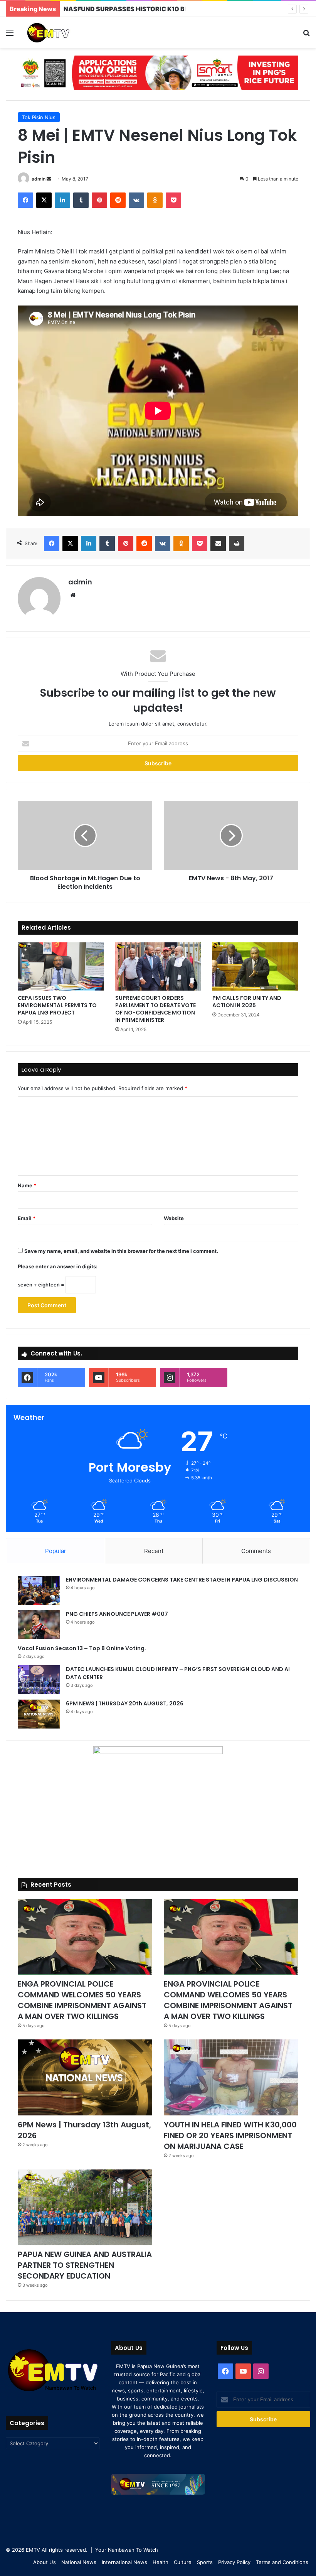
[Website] (73, 595)
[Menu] (10, 35)
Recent (154, 1551)
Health (161, 2562)
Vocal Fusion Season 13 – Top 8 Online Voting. (82, 1648)
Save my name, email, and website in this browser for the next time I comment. (121, 1251)
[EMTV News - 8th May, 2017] (231, 836)
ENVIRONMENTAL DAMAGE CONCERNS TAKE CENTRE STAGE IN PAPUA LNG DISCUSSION (182, 1580)
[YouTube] (243, 2371)
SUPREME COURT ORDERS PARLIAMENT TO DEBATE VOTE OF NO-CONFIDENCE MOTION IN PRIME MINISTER (155, 1009)
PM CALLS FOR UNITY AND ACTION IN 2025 (247, 1002)
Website (174, 1218)
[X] (44, 200)
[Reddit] (118, 200)
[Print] (237, 544)
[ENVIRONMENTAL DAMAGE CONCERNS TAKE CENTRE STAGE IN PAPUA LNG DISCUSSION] (39, 1590)
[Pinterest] (99, 200)
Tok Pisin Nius (39, 117)
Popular (56, 1551)
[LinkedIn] (62, 200)
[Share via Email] (218, 544)
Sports (205, 2562)
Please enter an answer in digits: (58, 1266)
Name (27, 1185)
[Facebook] (25, 200)
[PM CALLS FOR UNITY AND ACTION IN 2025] (255, 966)
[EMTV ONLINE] (62, 32)
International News (124, 2562)
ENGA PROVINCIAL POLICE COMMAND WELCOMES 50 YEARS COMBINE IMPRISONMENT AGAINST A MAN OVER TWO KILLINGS (82, 2000)
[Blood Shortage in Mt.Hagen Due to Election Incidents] (85, 836)
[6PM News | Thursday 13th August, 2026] (85, 2077)
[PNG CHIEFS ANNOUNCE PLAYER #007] (39, 1625)
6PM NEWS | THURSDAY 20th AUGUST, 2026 (125, 1703)
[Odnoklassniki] (155, 200)
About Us (45, 2562)
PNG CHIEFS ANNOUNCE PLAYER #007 (117, 1614)
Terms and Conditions (282, 2562)
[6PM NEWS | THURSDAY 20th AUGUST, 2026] (39, 1714)
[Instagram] (261, 2371)
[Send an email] (49, 179)
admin (39, 179)
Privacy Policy (234, 2562)
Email (27, 1218)
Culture (183, 2562)
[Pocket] (173, 200)
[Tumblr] (81, 200)
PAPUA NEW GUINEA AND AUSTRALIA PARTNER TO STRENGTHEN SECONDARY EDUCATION (85, 2265)
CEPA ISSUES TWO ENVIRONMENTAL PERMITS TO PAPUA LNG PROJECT (57, 1005)
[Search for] (306, 35)
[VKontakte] (136, 200)
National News (79, 2562)
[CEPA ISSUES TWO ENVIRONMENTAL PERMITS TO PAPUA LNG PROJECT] (61, 966)
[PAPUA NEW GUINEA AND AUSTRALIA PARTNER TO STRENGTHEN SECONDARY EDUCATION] (85, 2207)
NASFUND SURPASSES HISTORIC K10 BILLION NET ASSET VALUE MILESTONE (183, 9)
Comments (256, 1551)
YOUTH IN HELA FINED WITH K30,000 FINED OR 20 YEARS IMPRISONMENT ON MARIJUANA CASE (230, 2135)
